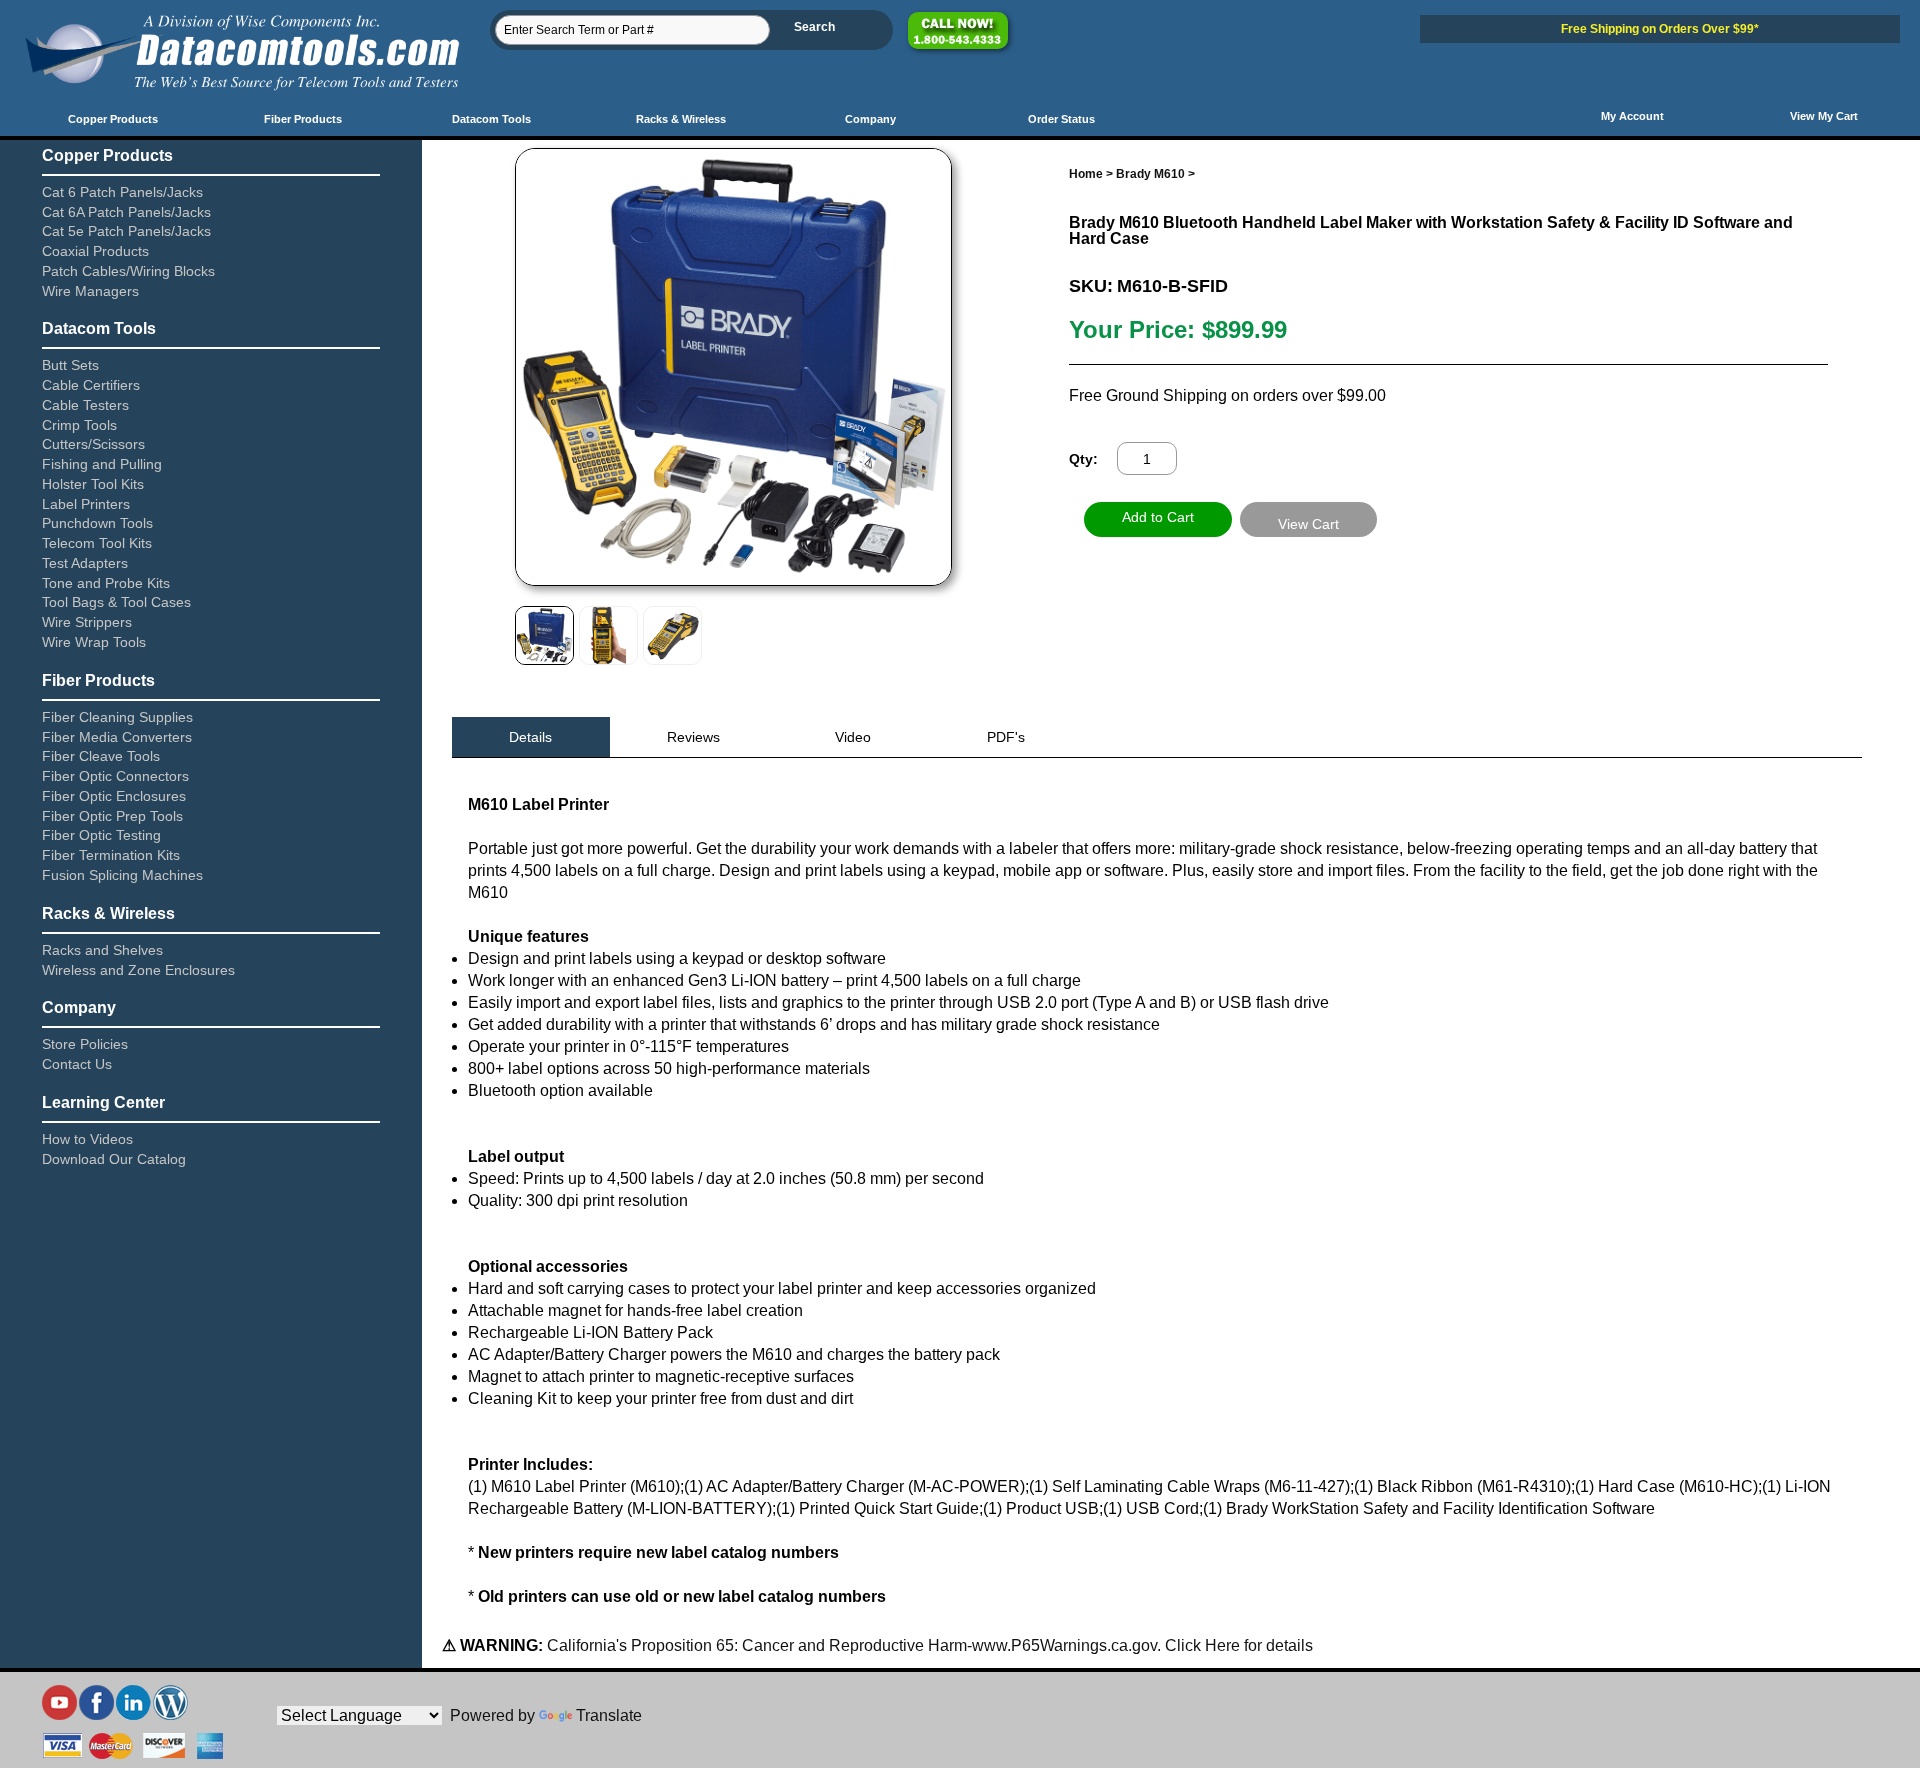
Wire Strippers (87, 622)
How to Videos (87, 1139)
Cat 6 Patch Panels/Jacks (122, 192)
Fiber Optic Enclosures (114, 796)
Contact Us (77, 1064)
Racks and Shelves (102, 950)
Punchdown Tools (97, 523)
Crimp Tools (79, 425)
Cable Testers (85, 405)
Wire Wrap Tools (94, 642)
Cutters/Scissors (93, 444)
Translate (609, 1715)
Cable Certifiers (91, 385)
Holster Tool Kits (93, 484)
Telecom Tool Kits (97, 543)
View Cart (1308, 524)
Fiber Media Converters (117, 737)
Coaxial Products (95, 251)
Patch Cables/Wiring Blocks (128, 271)
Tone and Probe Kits (106, 583)
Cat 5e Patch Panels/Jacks (126, 231)
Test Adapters (85, 563)
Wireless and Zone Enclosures (138, 970)
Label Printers (86, 504)
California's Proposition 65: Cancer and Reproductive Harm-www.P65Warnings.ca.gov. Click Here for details (928, 1645)
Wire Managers (90, 291)
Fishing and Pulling (102, 464)
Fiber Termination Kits (111, 855)
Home (1086, 174)
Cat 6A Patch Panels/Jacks (126, 212)
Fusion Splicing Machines (122, 875)
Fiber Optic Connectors (115, 776)
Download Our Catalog (114, 1159)
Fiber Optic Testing (101, 835)
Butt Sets (70, 365)
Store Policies (85, 1044)
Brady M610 (1150, 174)
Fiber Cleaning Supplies (117, 717)
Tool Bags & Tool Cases (116, 602)
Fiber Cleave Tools (101, 756)
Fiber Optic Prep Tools (112, 816)
